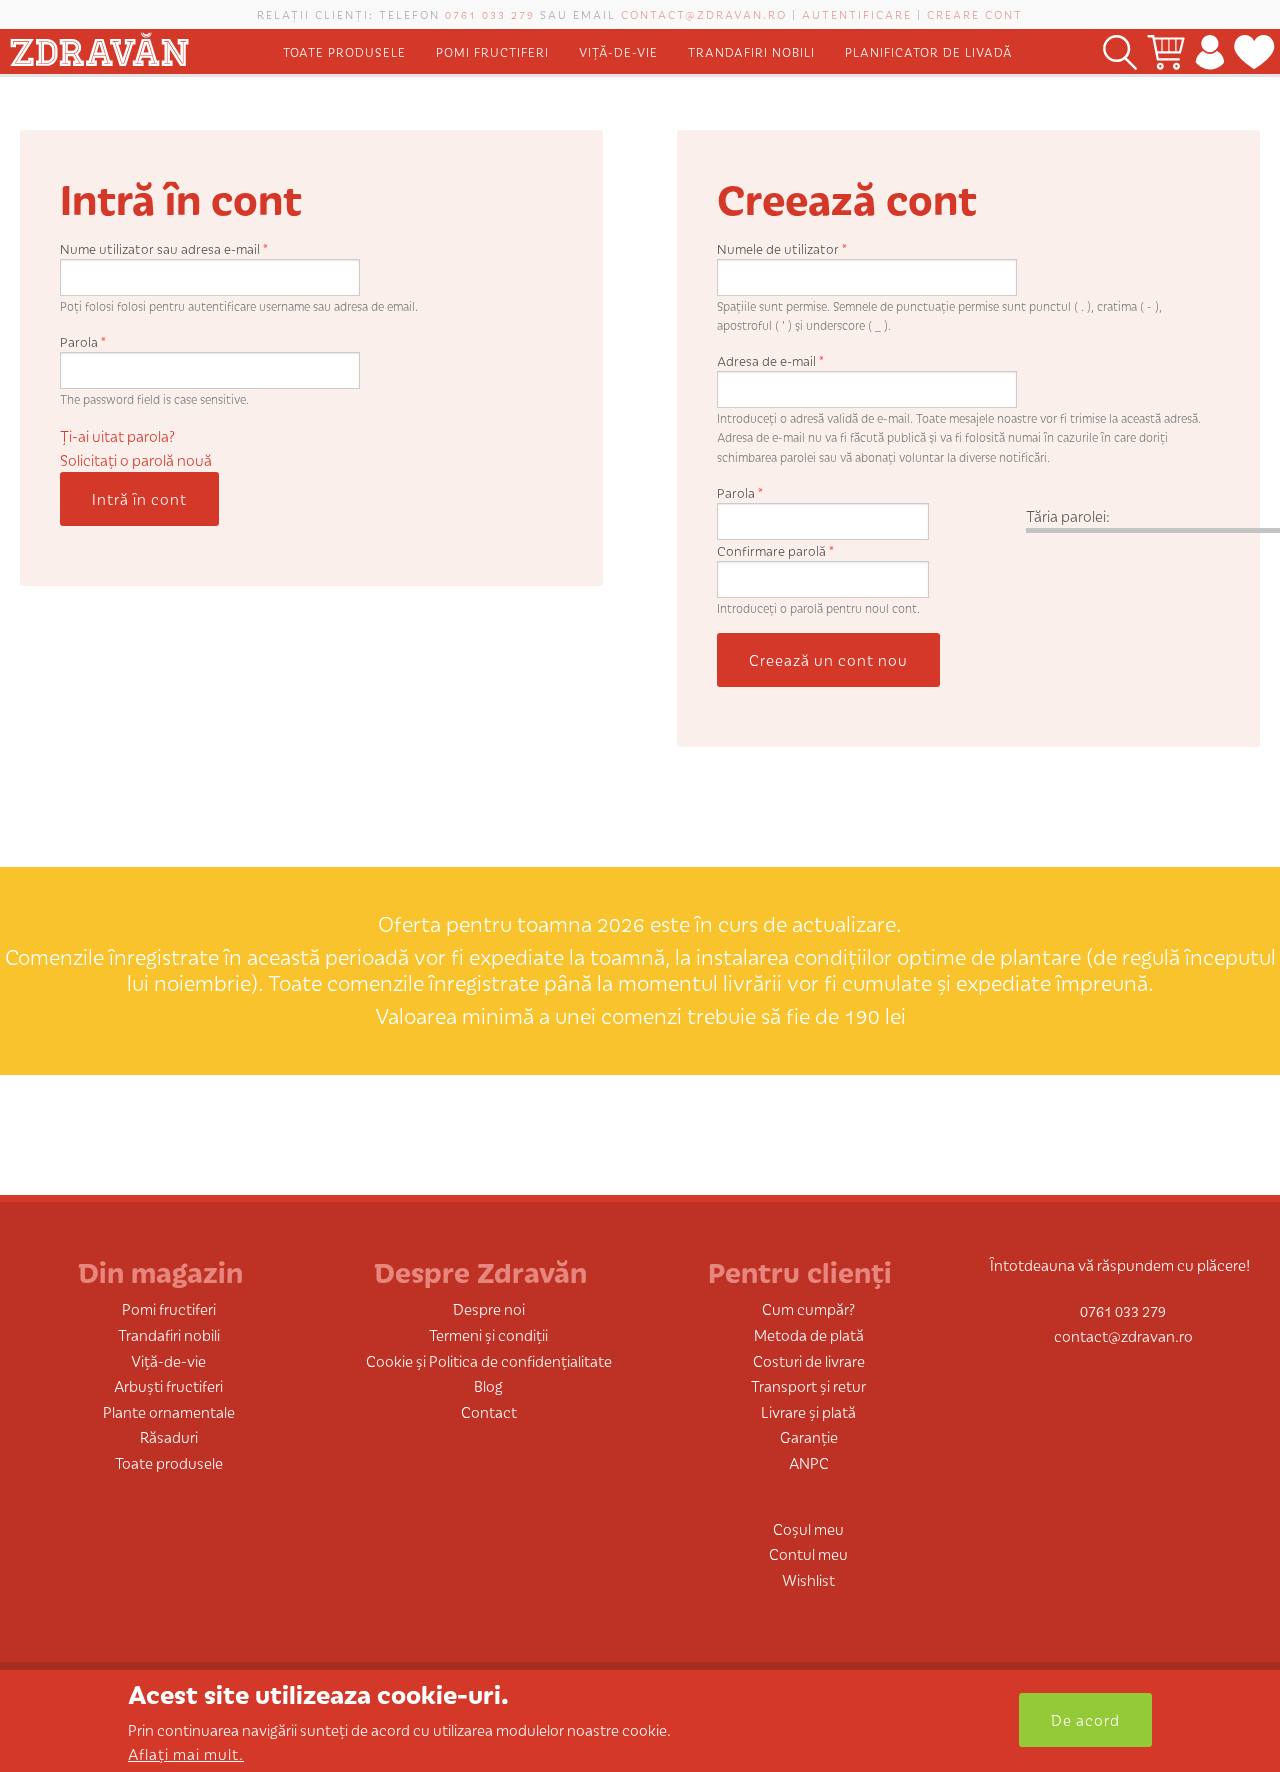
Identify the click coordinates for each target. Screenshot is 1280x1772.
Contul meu (808, 1553)
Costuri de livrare (809, 1360)
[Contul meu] (1209, 51)
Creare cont (975, 14)
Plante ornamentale (169, 1411)
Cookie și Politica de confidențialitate (489, 1360)
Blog (488, 1385)
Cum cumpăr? (808, 1308)
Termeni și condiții (488, 1334)
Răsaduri (169, 1436)
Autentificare (857, 14)
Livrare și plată (808, 1411)
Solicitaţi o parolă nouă (136, 459)
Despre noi (489, 1308)
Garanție (809, 1436)
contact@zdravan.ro (704, 14)
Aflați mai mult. (186, 1753)
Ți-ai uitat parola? (117, 435)
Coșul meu (808, 1528)
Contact (489, 1411)
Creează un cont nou (828, 659)
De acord (1085, 1719)
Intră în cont (139, 498)
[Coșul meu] (1166, 51)
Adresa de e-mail (770, 360)
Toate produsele (344, 51)
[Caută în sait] (1120, 51)
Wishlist (808, 1579)
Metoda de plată (809, 1334)
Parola (83, 341)
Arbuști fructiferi (168, 1385)
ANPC (809, 1462)
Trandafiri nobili (751, 51)
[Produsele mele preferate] (1254, 51)
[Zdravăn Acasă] (99, 45)
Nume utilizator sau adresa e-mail (164, 248)
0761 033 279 (490, 14)
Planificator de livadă (929, 51)
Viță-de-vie (618, 51)
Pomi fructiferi (492, 51)
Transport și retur (808, 1385)
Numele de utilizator (782, 248)
